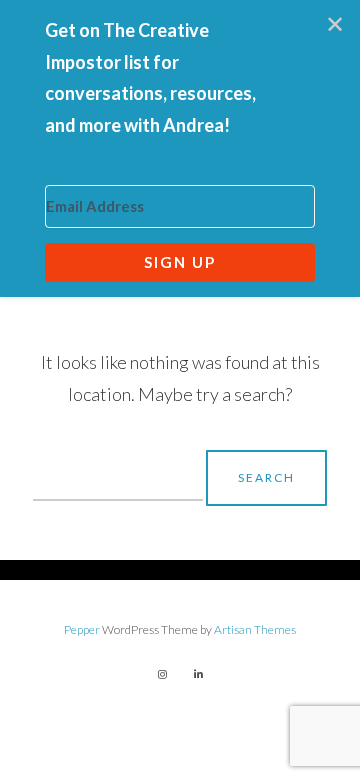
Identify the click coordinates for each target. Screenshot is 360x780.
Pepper (82, 629)
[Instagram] (162, 674)
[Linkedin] (198, 674)
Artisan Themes (255, 629)
